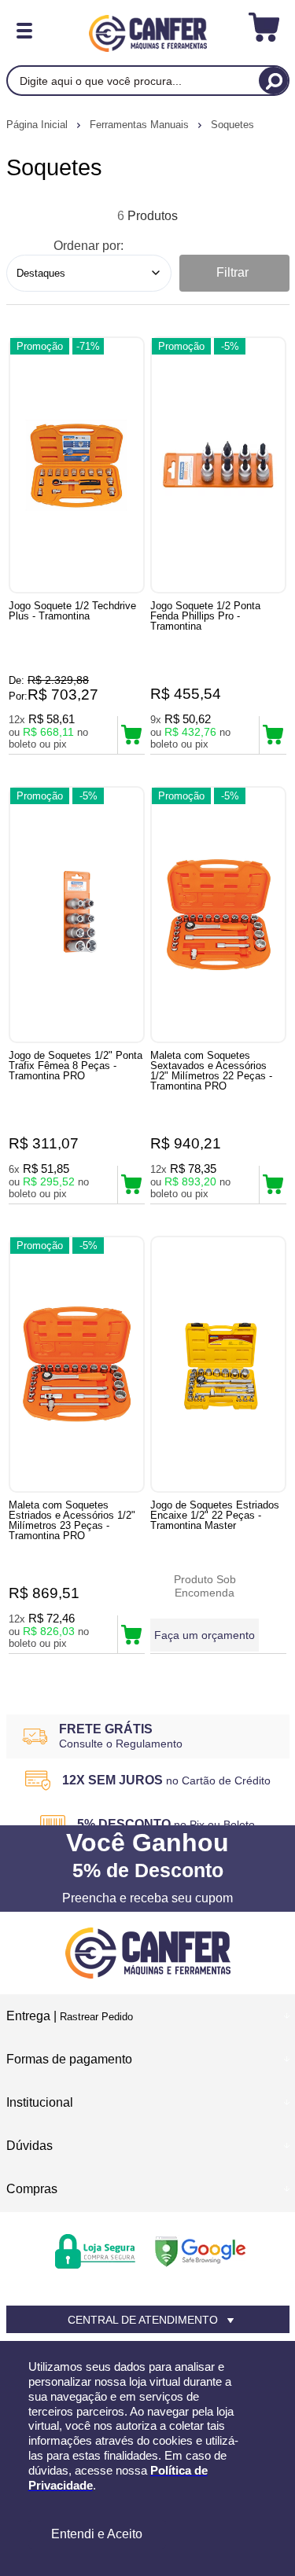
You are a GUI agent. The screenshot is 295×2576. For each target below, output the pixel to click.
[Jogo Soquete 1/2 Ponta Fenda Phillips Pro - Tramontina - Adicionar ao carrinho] (273, 735)
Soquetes (232, 125)
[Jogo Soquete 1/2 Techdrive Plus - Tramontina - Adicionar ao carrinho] (131, 735)
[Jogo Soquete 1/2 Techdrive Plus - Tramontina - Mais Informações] (77, 465)
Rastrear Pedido (96, 2017)
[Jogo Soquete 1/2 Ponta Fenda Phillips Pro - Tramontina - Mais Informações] (218, 465)
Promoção (40, 346)
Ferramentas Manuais (141, 125)
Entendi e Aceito (97, 2534)
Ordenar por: (88, 246)
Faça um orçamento (205, 1635)
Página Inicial (39, 125)
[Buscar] (273, 81)
